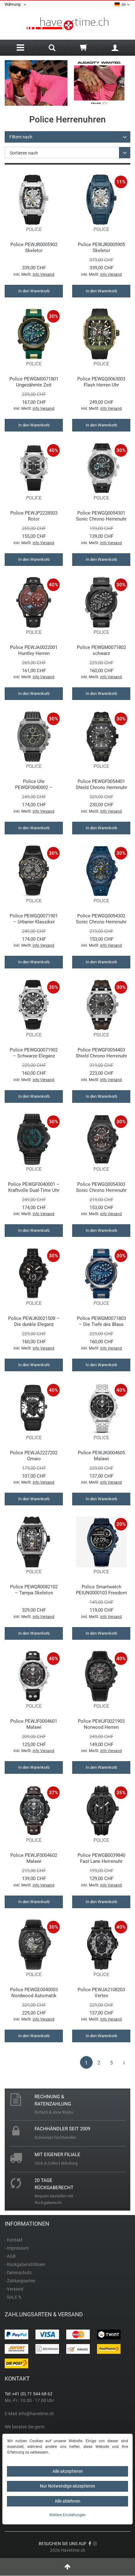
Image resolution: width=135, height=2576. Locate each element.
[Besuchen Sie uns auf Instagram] (95, 2544)
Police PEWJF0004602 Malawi (34, 1858)
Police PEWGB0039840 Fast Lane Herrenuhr (101, 1858)
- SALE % (13, 2297)
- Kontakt (14, 2240)
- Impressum (17, 2248)
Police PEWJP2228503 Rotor (34, 516)
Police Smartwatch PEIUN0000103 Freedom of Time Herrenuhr (101, 1590)
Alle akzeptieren (68, 2471)
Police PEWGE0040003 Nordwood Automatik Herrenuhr (34, 1993)
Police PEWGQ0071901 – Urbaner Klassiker (34, 919)
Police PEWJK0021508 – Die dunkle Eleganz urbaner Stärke (34, 1321)
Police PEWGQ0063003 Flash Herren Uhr (101, 382)
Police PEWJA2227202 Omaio (34, 1456)
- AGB (10, 2256)
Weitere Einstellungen (67, 2515)
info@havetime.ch (36, 2414)
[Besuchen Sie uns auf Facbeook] (90, 2544)
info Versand (43, 274)
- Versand (14, 2289)
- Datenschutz (18, 2273)
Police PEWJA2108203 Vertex (101, 1993)
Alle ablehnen (67, 2501)
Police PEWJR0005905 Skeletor (101, 248)
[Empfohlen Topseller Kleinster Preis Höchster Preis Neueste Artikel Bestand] (67, 153)
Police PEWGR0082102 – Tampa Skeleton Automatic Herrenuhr (34, 1590)
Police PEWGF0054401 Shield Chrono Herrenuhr (101, 784)
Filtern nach (21, 137)
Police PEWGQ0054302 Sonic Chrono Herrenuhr (101, 919)
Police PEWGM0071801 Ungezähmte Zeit (34, 382)
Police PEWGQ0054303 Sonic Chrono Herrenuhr (101, 1187)
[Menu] (20, 48)
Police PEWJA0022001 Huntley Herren (34, 650)
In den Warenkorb (34, 291)
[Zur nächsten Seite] (124, 2062)
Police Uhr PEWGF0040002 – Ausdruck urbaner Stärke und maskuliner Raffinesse (34, 784)
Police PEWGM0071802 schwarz (101, 650)
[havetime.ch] (67, 24)
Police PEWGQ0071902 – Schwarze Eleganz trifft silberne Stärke (34, 1053)
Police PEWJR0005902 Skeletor (34, 248)
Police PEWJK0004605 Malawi (101, 1456)
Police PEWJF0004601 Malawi (34, 1724)
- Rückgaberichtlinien (25, 2264)
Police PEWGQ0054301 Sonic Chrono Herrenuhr (101, 516)
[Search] (52, 48)
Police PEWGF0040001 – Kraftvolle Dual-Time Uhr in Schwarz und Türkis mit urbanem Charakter (34, 1187)
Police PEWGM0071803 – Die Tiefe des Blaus (101, 1321)
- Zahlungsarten (20, 2281)
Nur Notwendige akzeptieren (67, 2486)
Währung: (14, 4)
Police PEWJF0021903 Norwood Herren (101, 1724)
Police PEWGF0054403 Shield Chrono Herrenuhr (101, 1053)
